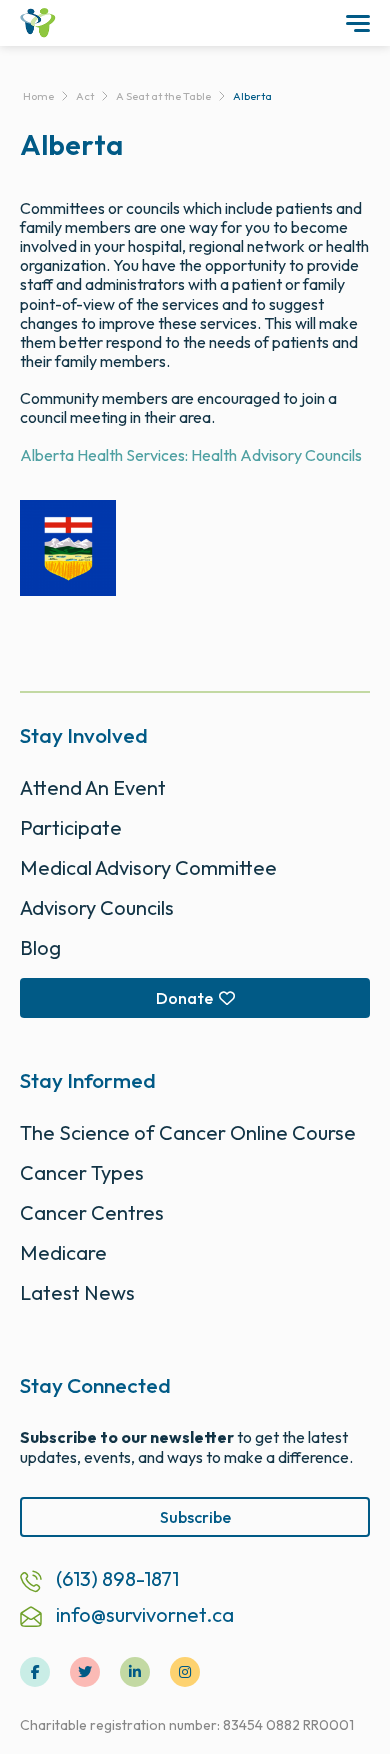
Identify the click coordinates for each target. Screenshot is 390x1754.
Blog (40, 947)
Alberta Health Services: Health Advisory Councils (191, 455)
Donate (184, 998)
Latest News (77, 1292)
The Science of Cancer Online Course (188, 1132)
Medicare (63, 1252)
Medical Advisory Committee (148, 867)
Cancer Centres (92, 1212)
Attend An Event (93, 787)
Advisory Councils (97, 907)
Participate (71, 827)
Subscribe (195, 1517)
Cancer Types (82, 1172)
